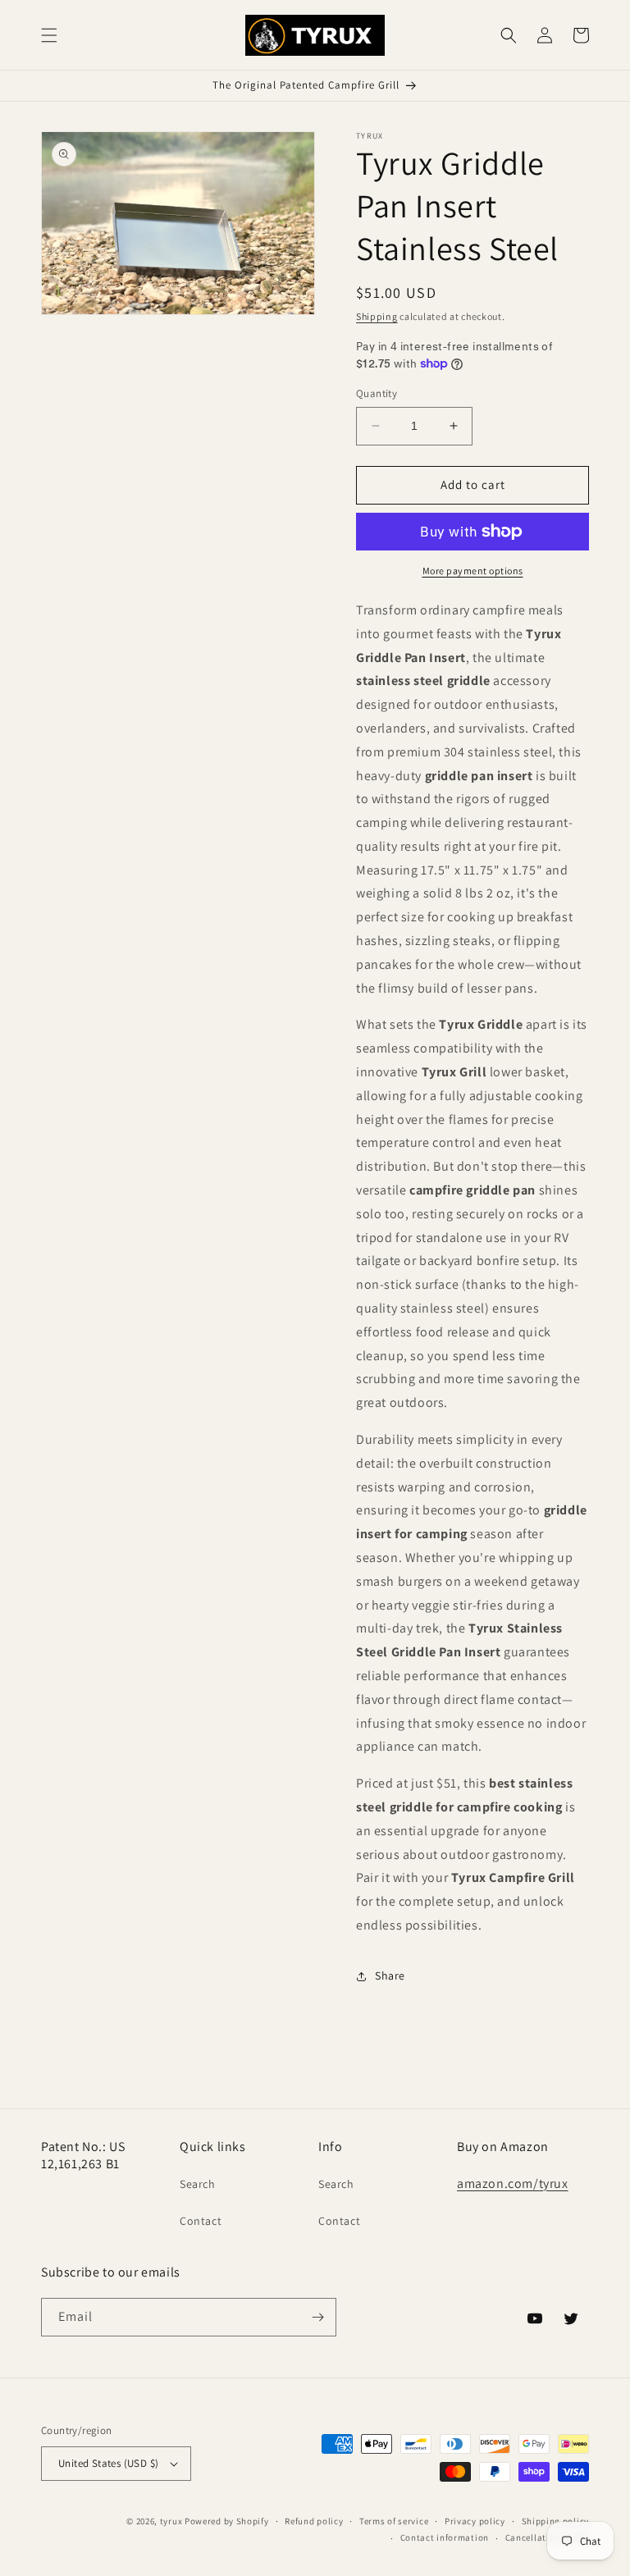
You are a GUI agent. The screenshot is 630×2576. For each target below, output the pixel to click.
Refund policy (314, 2521)
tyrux (171, 2521)
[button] (49, 35)
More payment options (473, 571)
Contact (201, 2221)
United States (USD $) (108, 2463)
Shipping (377, 316)
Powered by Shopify (227, 2521)
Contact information (445, 2537)
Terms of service (394, 2521)
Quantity (377, 393)
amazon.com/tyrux (513, 2183)
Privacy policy (475, 2521)
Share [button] (390, 1975)
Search (198, 2184)
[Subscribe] (317, 2317)
